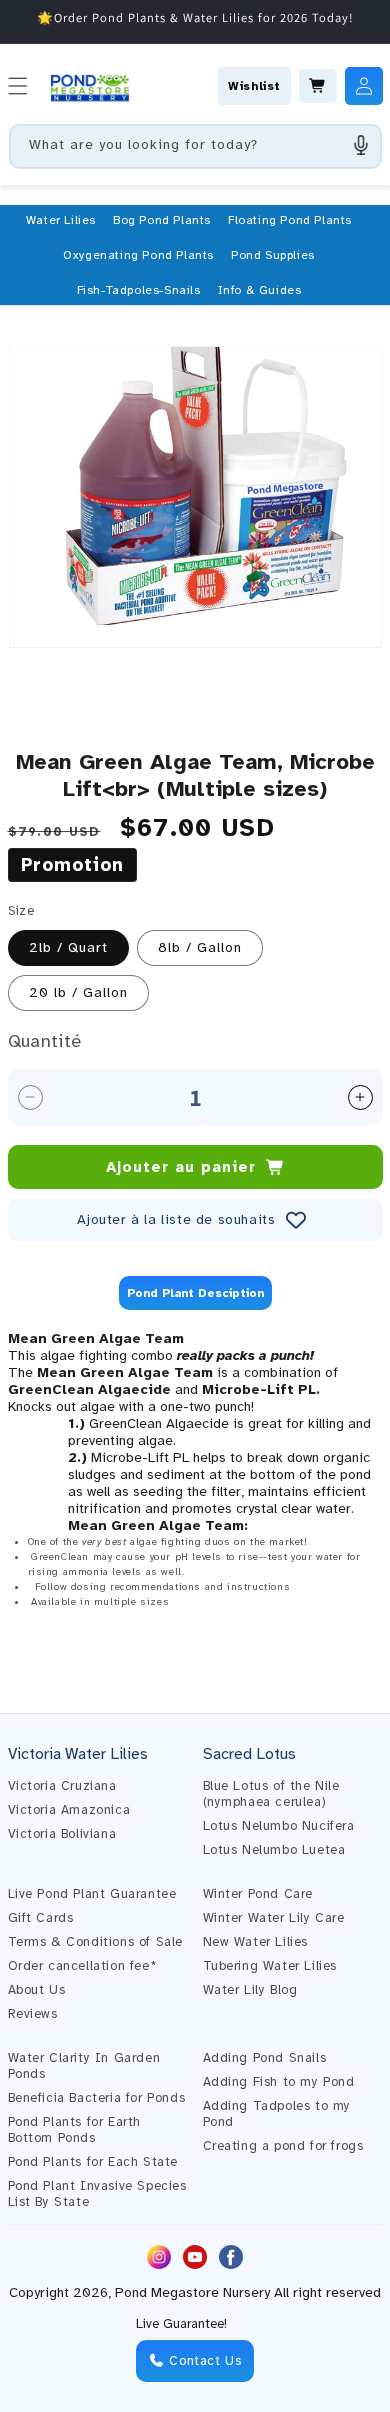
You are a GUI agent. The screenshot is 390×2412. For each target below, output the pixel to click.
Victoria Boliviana (62, 1834)
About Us (37, 1990)
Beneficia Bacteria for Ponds (97, 2098)
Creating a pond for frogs (283, 2146)
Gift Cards (41, 1918)
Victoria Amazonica (69, 1810)
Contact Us (203, 2361)
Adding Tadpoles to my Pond (277, 2114)
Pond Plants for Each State (93, 2162)
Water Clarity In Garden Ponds (84, 2066)
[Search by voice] (361, 145)
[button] (61, 220)
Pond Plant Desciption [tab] (195, 1293)
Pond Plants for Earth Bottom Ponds (75, 2130)
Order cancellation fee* (82, 1966)
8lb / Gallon (200, 947)
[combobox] (195, 146)
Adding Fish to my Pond (279, 2082)
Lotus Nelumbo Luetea (274, 1850)
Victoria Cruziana (62, 1786)
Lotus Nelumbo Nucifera (279, 1826)
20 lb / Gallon (78, 992)
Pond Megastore (167, 2292)
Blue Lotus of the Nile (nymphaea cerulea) (271, 1794)
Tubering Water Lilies (270, 1966)
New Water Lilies (256, 1942)
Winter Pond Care (258, 1894)
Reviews (33, 2014)
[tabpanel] (195, 1491)
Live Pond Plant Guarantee (92, 1894)
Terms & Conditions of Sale (96, 1942)
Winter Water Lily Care (274, 1918)
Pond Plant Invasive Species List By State (97, 2194)
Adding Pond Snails (265, 2058)
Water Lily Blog (250, 1990)
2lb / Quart (68, 947)
